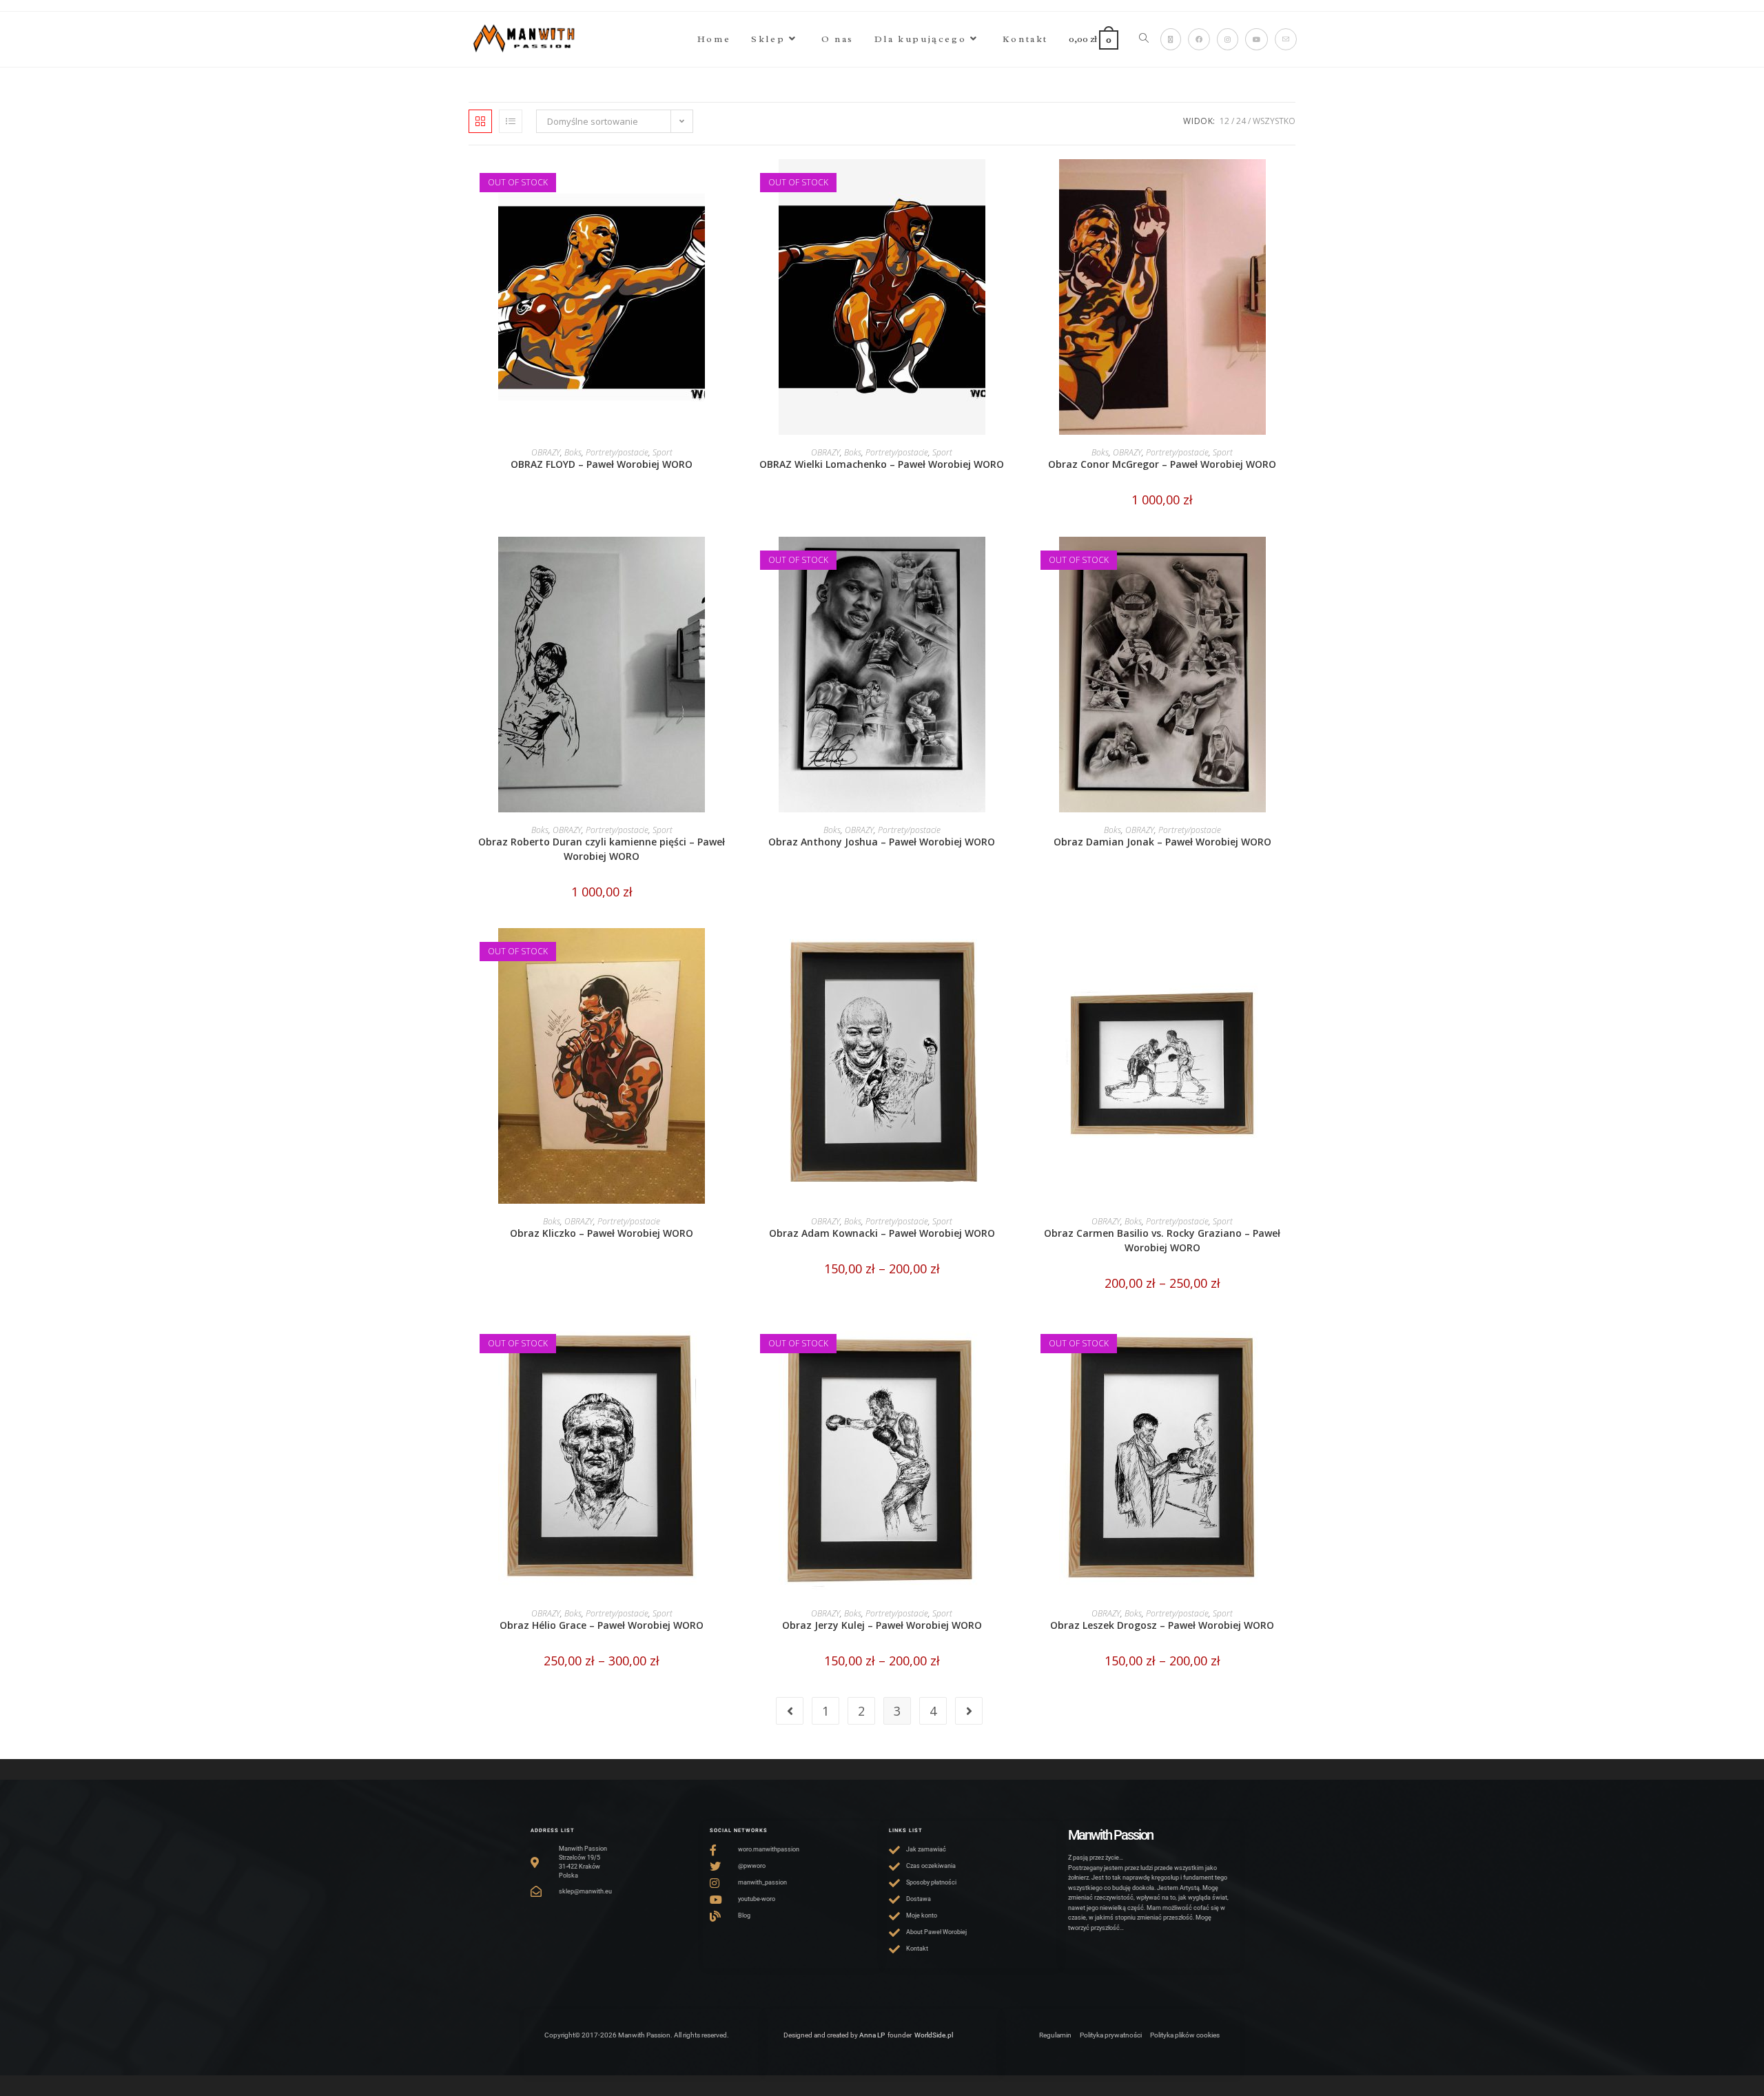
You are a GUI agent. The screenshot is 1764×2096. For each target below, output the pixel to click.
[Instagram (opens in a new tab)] (1228, 39)
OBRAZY (546, 452)
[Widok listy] (511, 121)
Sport (663, 452)
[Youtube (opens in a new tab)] (1257, 39)
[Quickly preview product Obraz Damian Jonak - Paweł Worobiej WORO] (1291, 561)
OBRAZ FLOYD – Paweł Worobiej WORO (602, 464)
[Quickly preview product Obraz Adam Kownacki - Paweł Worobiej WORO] (1011, 952)
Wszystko (1274, 121)
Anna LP (872, 2035)
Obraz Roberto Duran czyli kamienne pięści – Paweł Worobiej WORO (602, 849)
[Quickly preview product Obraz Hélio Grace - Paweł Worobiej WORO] (730, 1344)
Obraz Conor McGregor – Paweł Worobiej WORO (1162, 464)
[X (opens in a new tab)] (1171, 39)
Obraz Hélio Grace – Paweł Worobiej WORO (602, 1625)
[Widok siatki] (480, 121)
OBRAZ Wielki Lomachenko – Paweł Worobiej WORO (882, 464)
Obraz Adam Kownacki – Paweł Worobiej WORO (882, 1233)
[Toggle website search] (1144, 39)
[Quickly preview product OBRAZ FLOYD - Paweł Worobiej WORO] (730, 183)
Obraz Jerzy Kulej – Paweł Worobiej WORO (882, 1625)
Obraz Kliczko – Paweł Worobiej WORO (602, 1233)
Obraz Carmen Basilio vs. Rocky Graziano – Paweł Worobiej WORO (1162, 1240)
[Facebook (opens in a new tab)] (1199, 39)
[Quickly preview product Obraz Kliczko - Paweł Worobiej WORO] (730, 952)
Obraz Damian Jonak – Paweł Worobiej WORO (1162, 842)
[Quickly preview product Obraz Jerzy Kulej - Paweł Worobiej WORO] (1011, 1344)
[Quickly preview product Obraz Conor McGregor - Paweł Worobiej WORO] (1291, 183)
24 (1241, 121)
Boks (573, 452)
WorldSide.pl (934, 2035)
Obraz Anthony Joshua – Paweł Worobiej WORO (882, 842)
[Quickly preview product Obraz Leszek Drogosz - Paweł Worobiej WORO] (1291, 1344)
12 (1224, 121)
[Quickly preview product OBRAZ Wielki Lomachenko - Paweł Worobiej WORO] (1011, 183)
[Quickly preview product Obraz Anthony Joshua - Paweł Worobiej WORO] (1011, 561)
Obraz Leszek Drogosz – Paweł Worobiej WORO (1162, 1625)
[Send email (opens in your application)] (1286, 39)
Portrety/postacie (617, 452)
